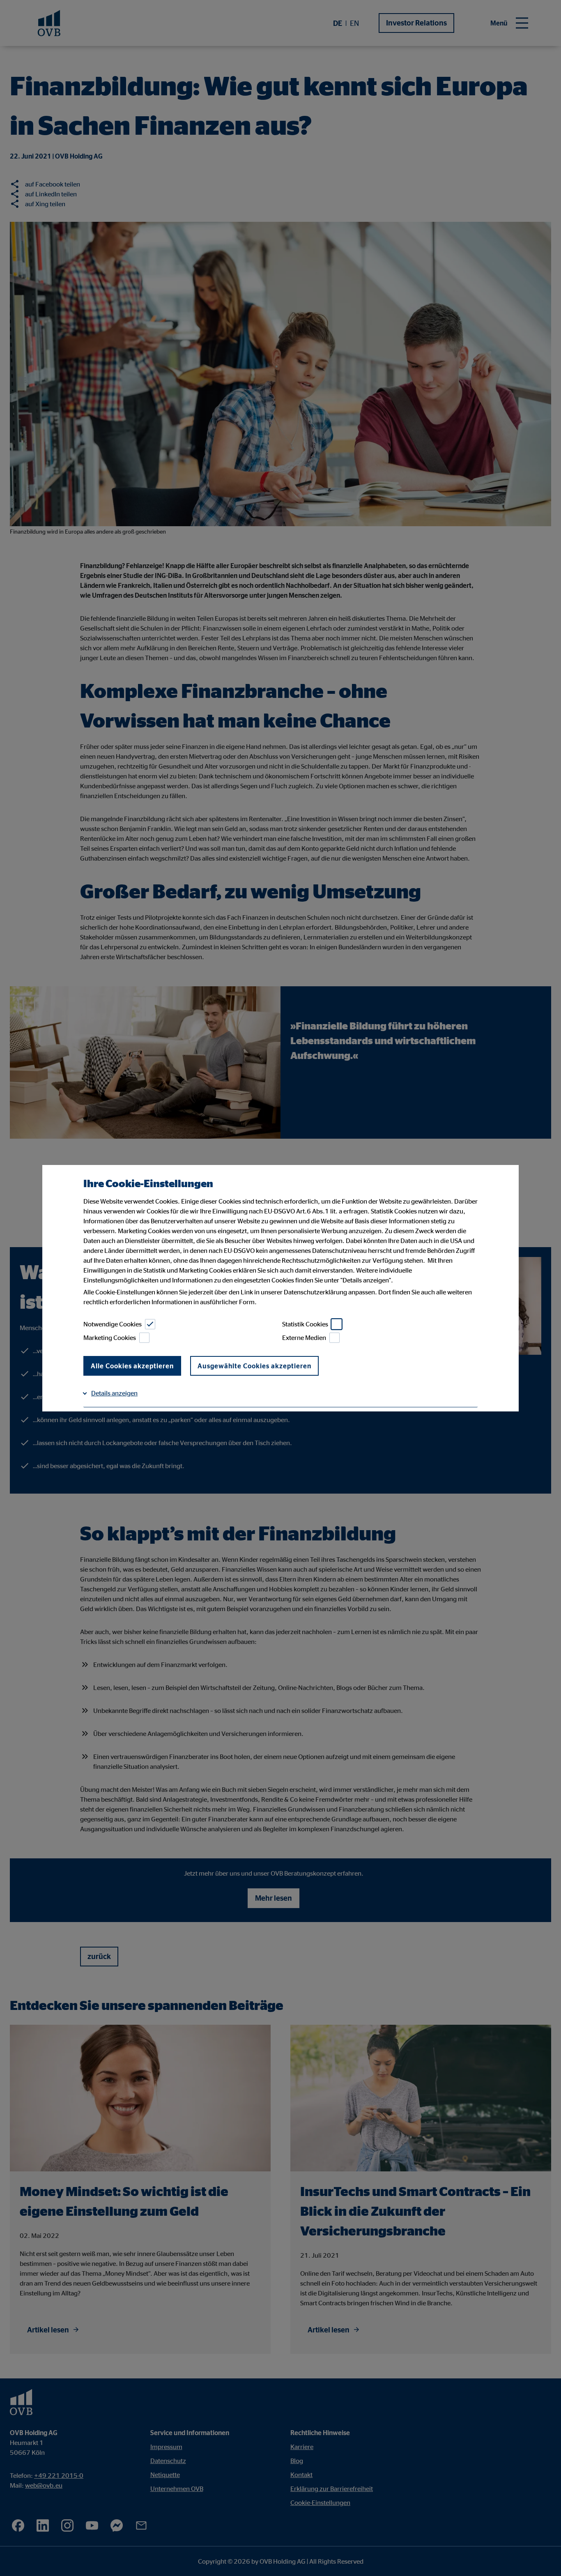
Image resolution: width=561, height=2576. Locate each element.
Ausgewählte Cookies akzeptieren (254, 1366)
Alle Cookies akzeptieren (132, 1366)
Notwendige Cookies (113, 1324)
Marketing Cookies (110, 1337)
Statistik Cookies (305, 1324)
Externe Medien (304, 1337)
